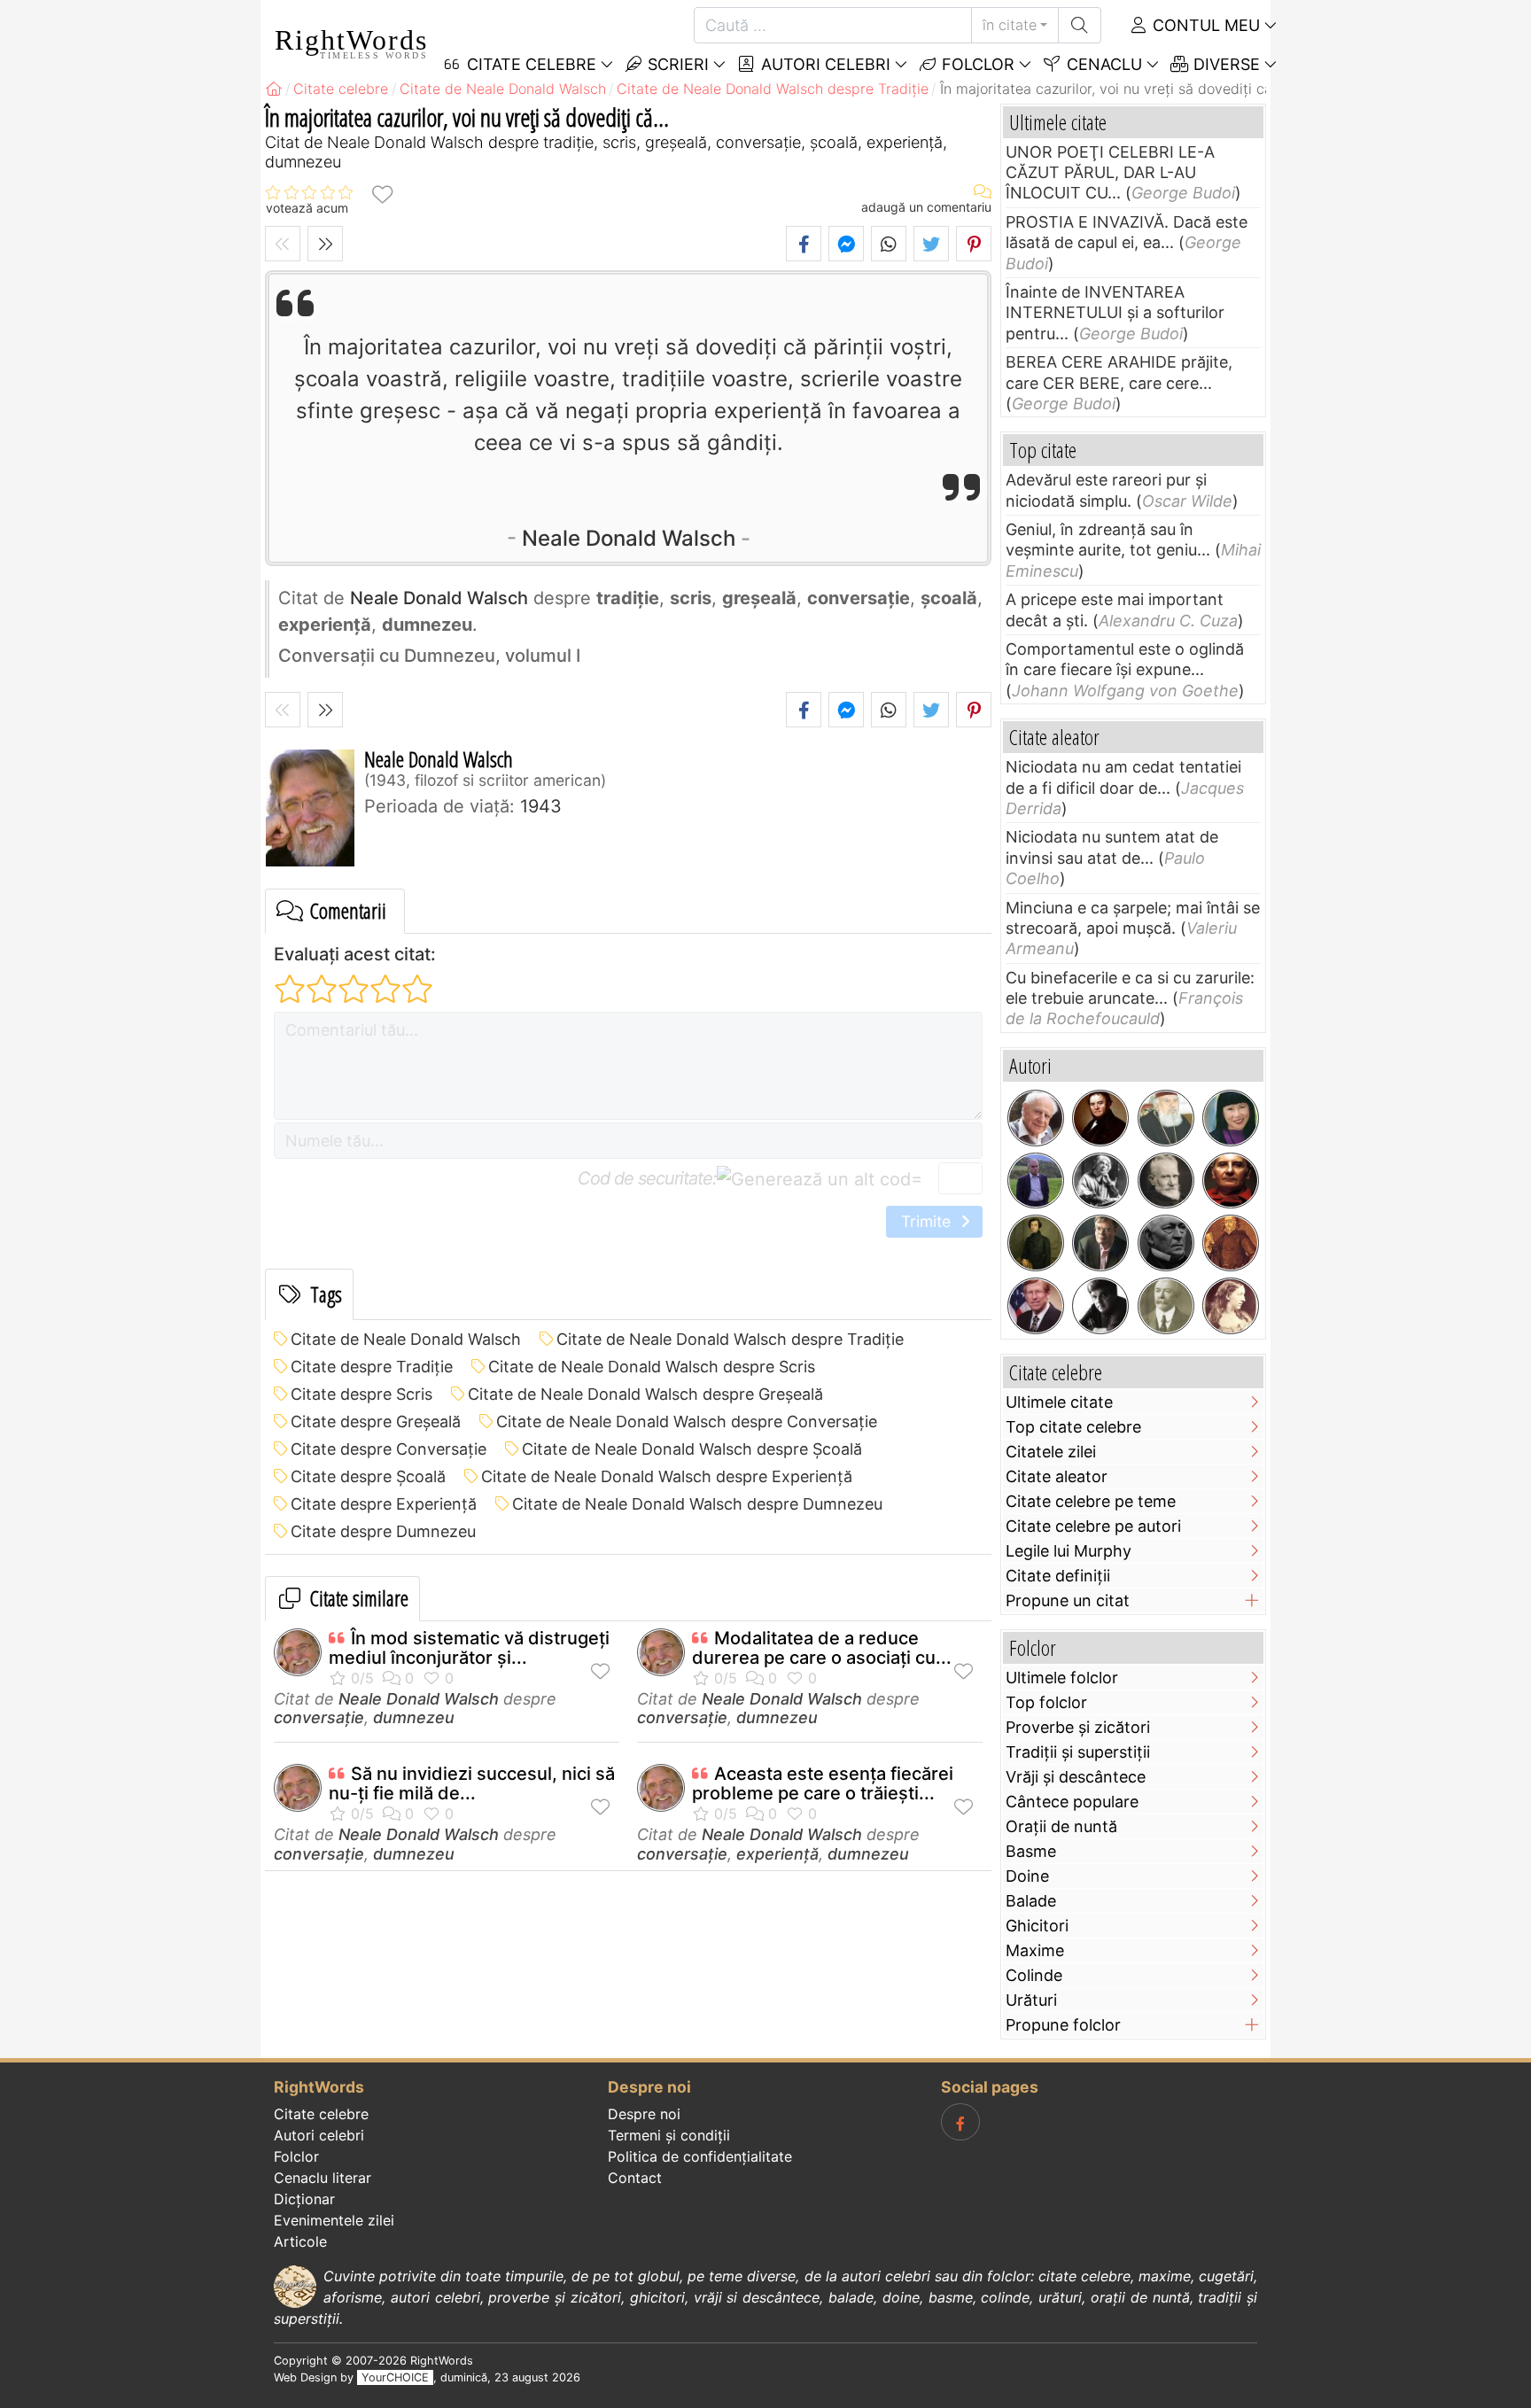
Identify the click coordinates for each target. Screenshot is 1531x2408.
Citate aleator (1057, 1476)
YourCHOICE (395, 2377)
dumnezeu (414, 1717)
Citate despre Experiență (384, 1504)
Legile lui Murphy (1069, 1551)
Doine (1027, 1876)
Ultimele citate (1059, 1402)
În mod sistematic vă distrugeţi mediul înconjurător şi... (469, 1648)
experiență (777, 1854)
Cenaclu (1102, 64)
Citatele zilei (1051, 1452)
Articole (300, 2241)
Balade (1031, 1901)
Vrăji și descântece (1076, 1777)
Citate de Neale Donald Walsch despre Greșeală (645, 1394)
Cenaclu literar (323, 2178)
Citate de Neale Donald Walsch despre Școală (692, 1449)
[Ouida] (1231, 1306)
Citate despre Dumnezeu (383, 1531)
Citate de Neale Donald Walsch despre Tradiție (730, 1339)
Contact (635, 2178)
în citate (1010, 25)
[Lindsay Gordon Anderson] (1231, 1181)
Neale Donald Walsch (629, 538)
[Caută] (1080, 25)
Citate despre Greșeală (376, 1421)
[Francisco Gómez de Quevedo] (1231, 1243)
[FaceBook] (960, 2122)
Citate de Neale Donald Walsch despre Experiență (667, 1476)
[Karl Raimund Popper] (1036, 1118)
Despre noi (644, 2114)
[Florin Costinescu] (1100, 1306)
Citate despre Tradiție (372, 1367)
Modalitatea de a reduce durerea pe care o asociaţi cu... (822, 1648)
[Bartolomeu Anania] (1166, 1118)
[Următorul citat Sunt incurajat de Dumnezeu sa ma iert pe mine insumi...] (325, 244)
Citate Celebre (529, 64)
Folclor (976, 64)
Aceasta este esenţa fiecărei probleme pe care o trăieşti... (823, 1783)
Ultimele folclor (1062, 1678)
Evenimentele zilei (334, 2220)
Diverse (1224, 64)
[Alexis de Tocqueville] (1036, 1243)
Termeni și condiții (669, 2135)
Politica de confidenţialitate (700, 2156)
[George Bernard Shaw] (1166, 1181)
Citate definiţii (1058, 1576)
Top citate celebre (1073, 1427)
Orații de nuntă (1061, 1826)
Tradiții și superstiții (1078, 1752)
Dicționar (304, 2199)
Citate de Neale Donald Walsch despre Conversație (687, 1421)
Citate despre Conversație (389, 1449)
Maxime (1035, 1950)
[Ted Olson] (1036, 1306)
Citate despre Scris (361, 1394)
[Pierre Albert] (1036, 1181)
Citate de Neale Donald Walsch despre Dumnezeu (697, 1504)
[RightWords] (274, 89)
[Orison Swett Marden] (1166, 1306)
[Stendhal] (1100, 1118)
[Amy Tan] (1231, 1118)
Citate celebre (321, 2114)
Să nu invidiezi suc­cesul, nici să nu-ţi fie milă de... (472, 1783)
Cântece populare (1072, 1802)
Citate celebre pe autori (1093, 1526)
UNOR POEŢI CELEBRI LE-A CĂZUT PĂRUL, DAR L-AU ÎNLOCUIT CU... (1110, 173)
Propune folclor (1063, 2025)
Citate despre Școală (368, 1476)
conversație (319, 1717)
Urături (1031, 2000)
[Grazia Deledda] (1100, 1181)
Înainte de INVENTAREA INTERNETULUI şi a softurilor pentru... (1115, 313)
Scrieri (676, 64)
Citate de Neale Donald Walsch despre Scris (652, 1367)
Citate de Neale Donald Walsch (406, 1339)
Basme (1031, 1851)
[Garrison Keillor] (1100, 1243)
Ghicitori (1037, 1926)
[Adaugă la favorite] (382, 194)
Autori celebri (824, 64)
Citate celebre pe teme (1091, 1501)
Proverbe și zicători (1078, 1727)
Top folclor (1046, 1702)
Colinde (1034, 1975)
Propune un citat (1068, 1600)
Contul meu (1204, 25)
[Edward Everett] (1166, 1243)
